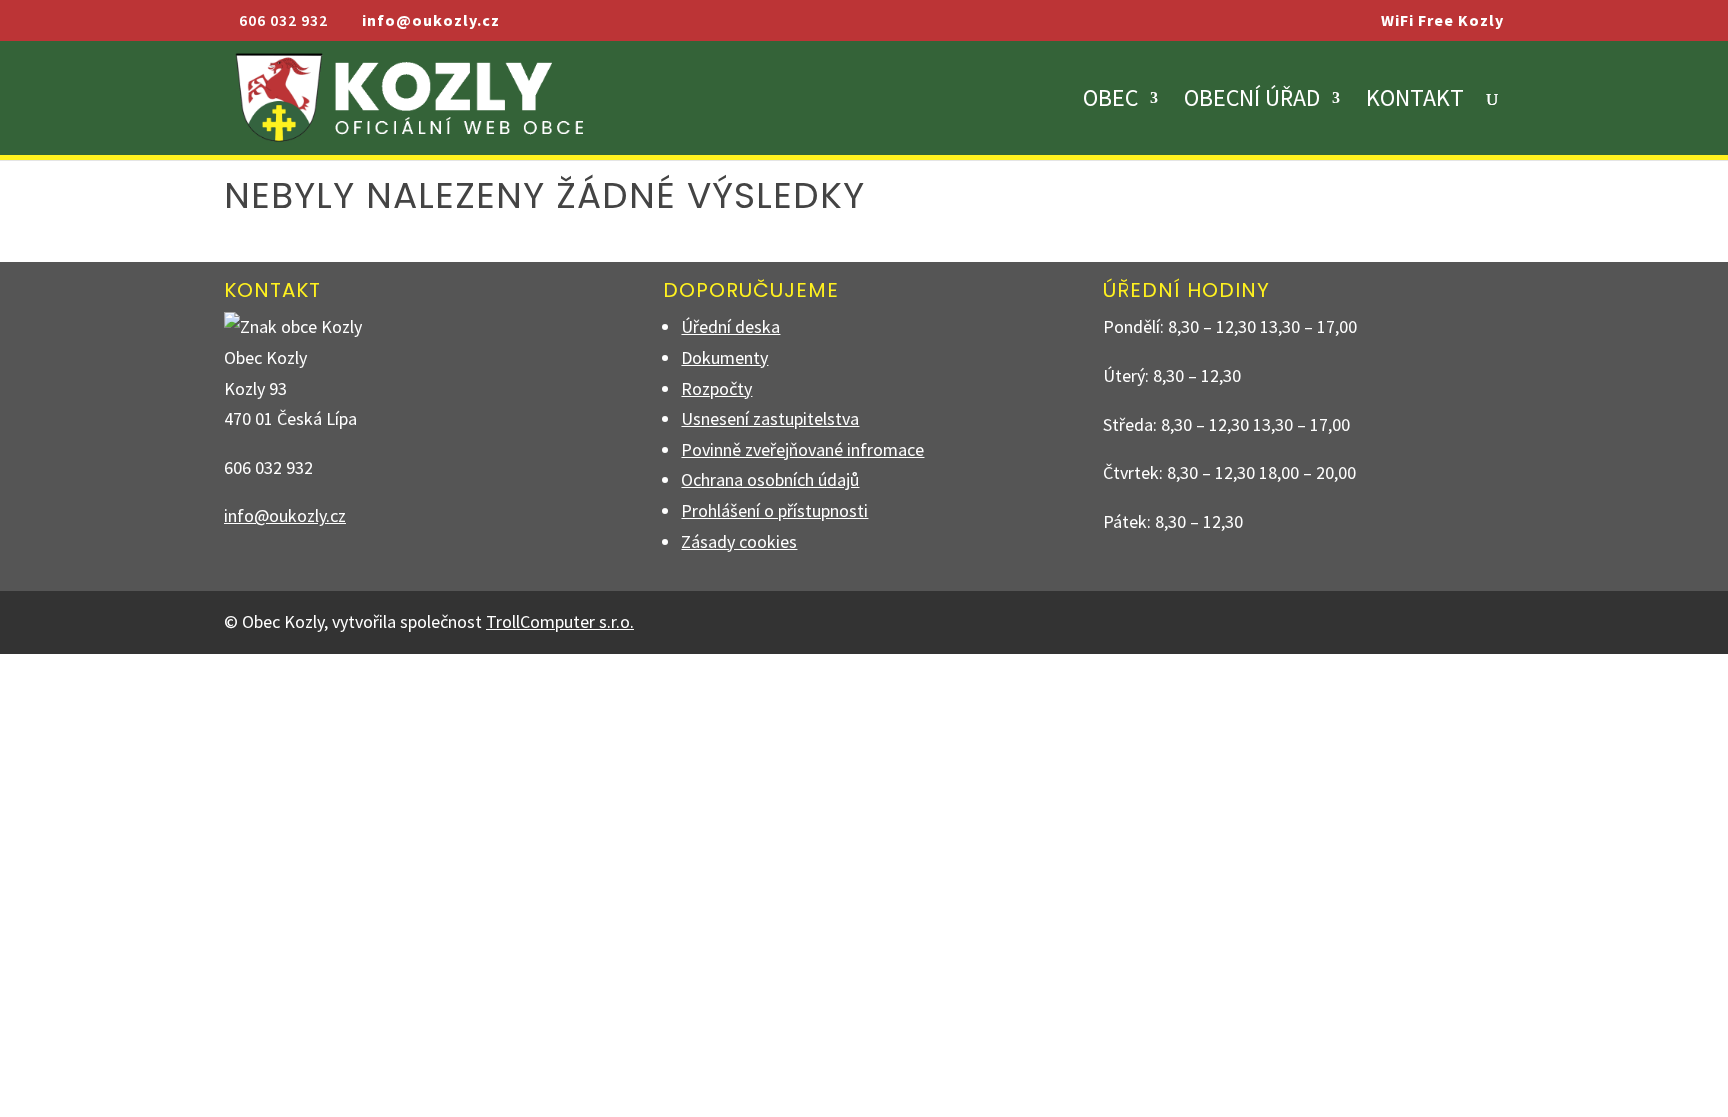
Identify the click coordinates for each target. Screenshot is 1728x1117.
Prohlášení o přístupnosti (774, 510)
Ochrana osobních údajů (770, 479)
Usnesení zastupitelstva (770, 418)
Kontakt (1415, 102)
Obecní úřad (1252, 102)
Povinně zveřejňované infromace (802, 449)
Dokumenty (724, 357)
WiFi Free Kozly (1442, 21)
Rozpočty (716, 388)
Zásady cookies (739, 541)
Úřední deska (730, 326)
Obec (1110, 102)
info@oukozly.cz (285, 515)
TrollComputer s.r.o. (560, 621)
